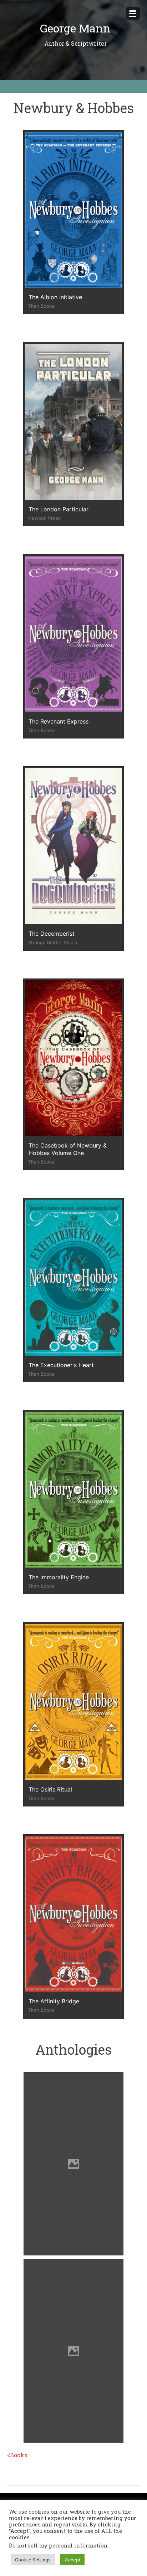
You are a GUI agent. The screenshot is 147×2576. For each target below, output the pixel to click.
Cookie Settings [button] (33, 2560)
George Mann (75, 28)
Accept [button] (72, 2560)
